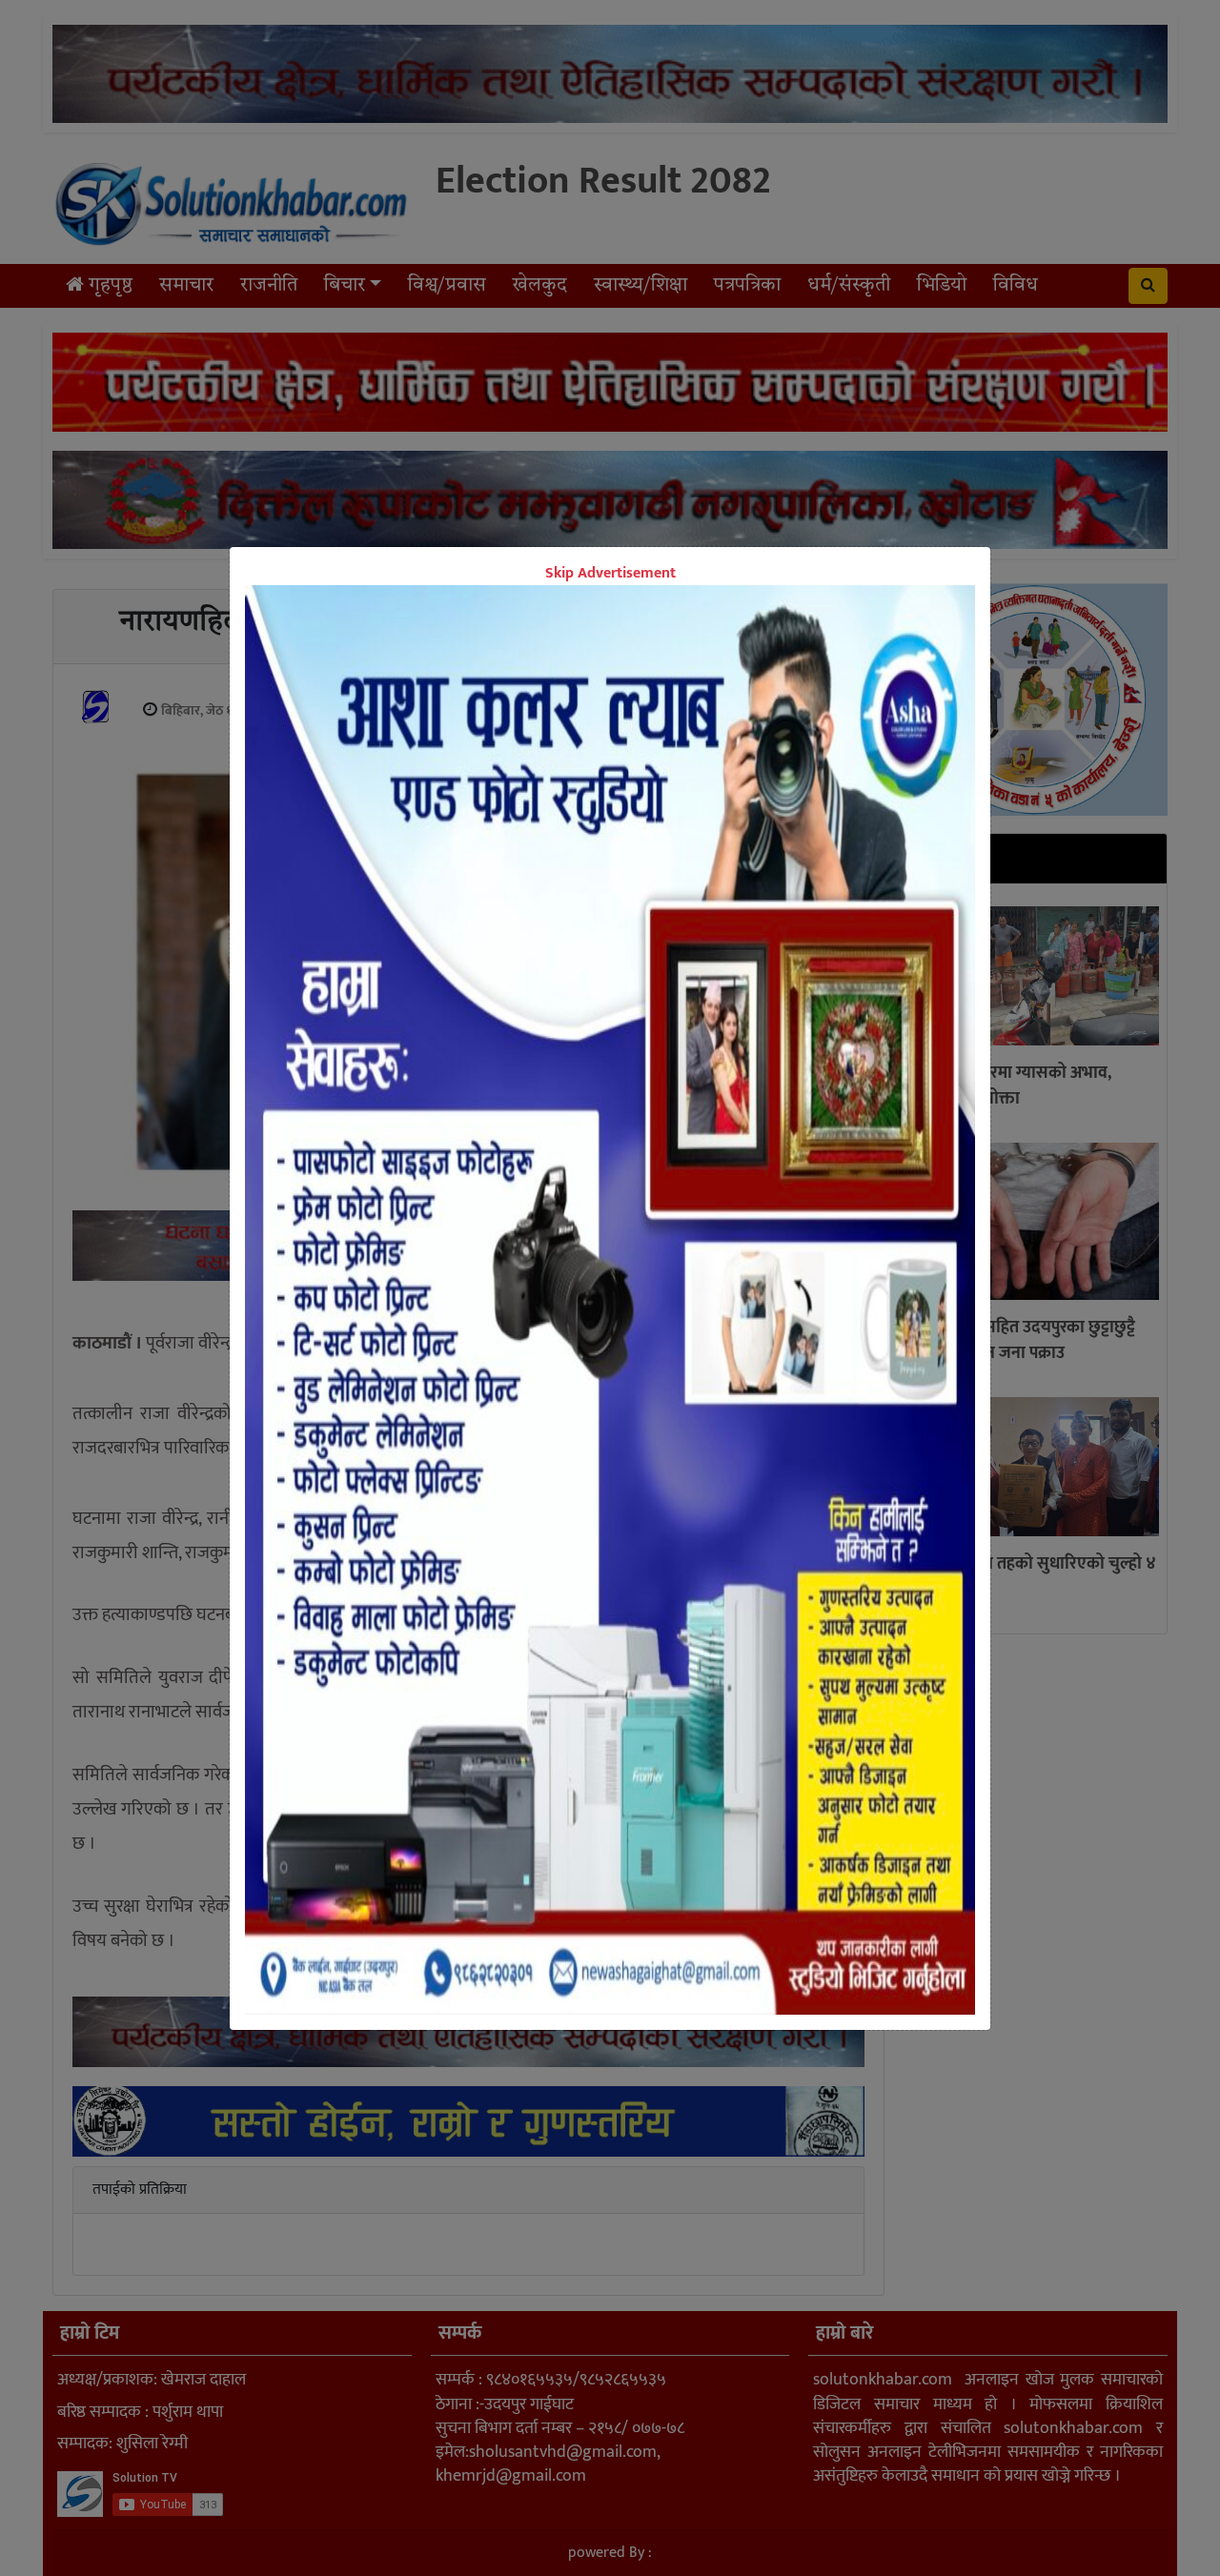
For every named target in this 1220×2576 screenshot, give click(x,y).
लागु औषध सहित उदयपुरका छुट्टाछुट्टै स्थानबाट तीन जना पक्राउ (1024, 1341)
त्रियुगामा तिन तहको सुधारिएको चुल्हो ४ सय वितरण (1034, 1578)
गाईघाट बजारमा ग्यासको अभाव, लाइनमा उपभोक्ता (1012, 1087)
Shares (470, 1308)
